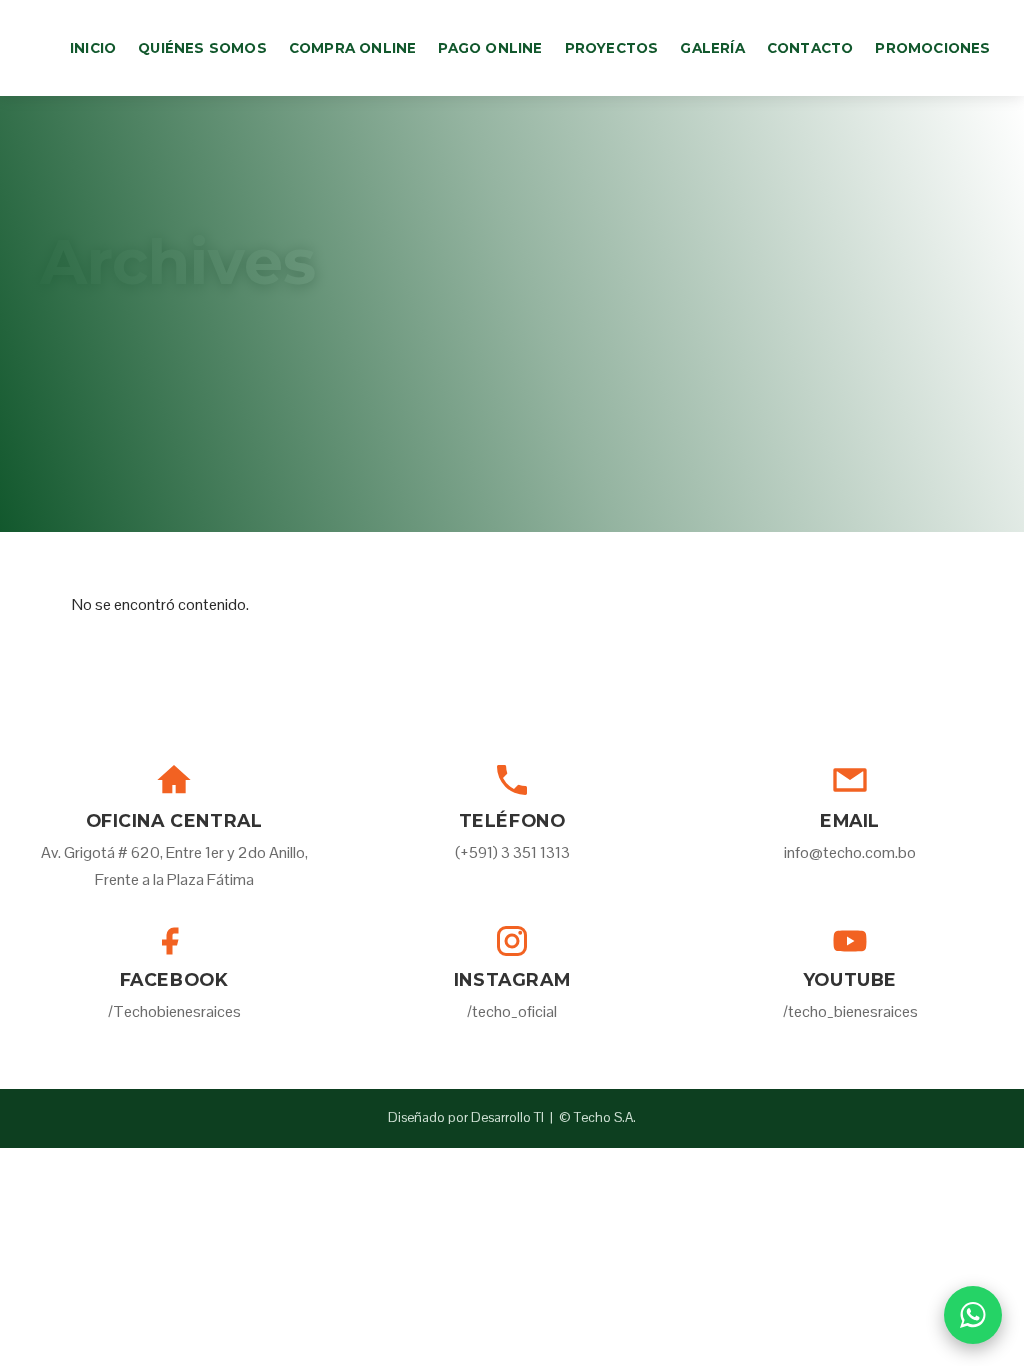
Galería (712, 48)
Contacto (810, 48)
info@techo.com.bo (850, 852)
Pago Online (490, 48)
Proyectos (612, 48)
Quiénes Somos (202, 48)
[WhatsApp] (973, 1315)
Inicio (93, 48)
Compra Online (353, 48)
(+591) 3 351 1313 (512, 852)
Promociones (932, 48)
